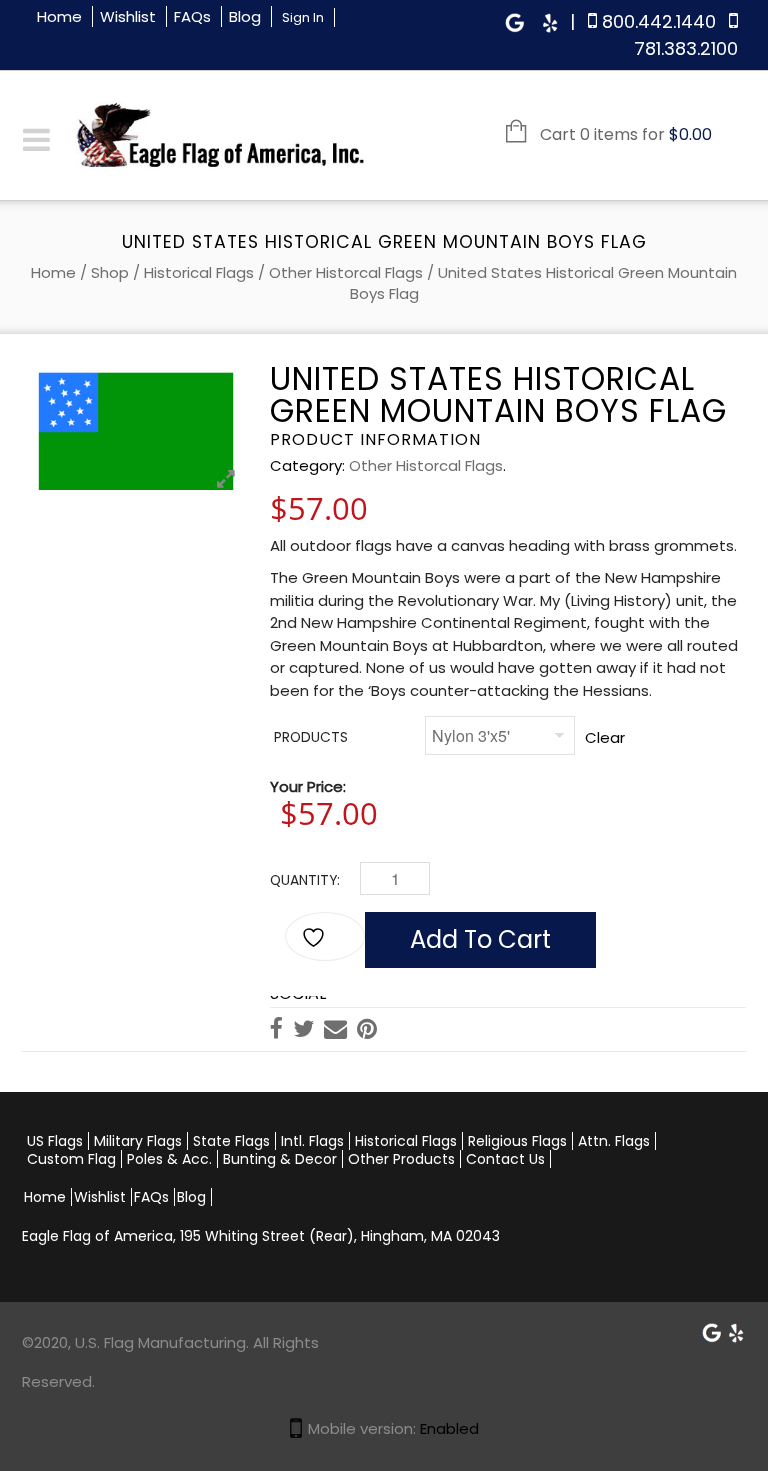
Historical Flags (199, 272)
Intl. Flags (312, 1141)
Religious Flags (517, 1141)
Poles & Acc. (169, 1159)
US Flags (55, 1141)
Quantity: (305, 880)
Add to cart (480, 939)
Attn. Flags (614, 1141)
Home (59, 16)
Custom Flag (71, 1159)
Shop (110, 272)
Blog (245, 16)
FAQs (192, 16)
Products (311, 737)
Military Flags (138, 1141)
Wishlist (128, 16)
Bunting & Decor (280, 1159)
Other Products (401, 1159)
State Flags (231, 1141)
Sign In (303, 17)
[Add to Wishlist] (325, 936)
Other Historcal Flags (346, 272)
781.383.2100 (686, 48)
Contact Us (505, 1159)
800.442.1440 (659, 21)
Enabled (449, 1428)
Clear (605, 737)
